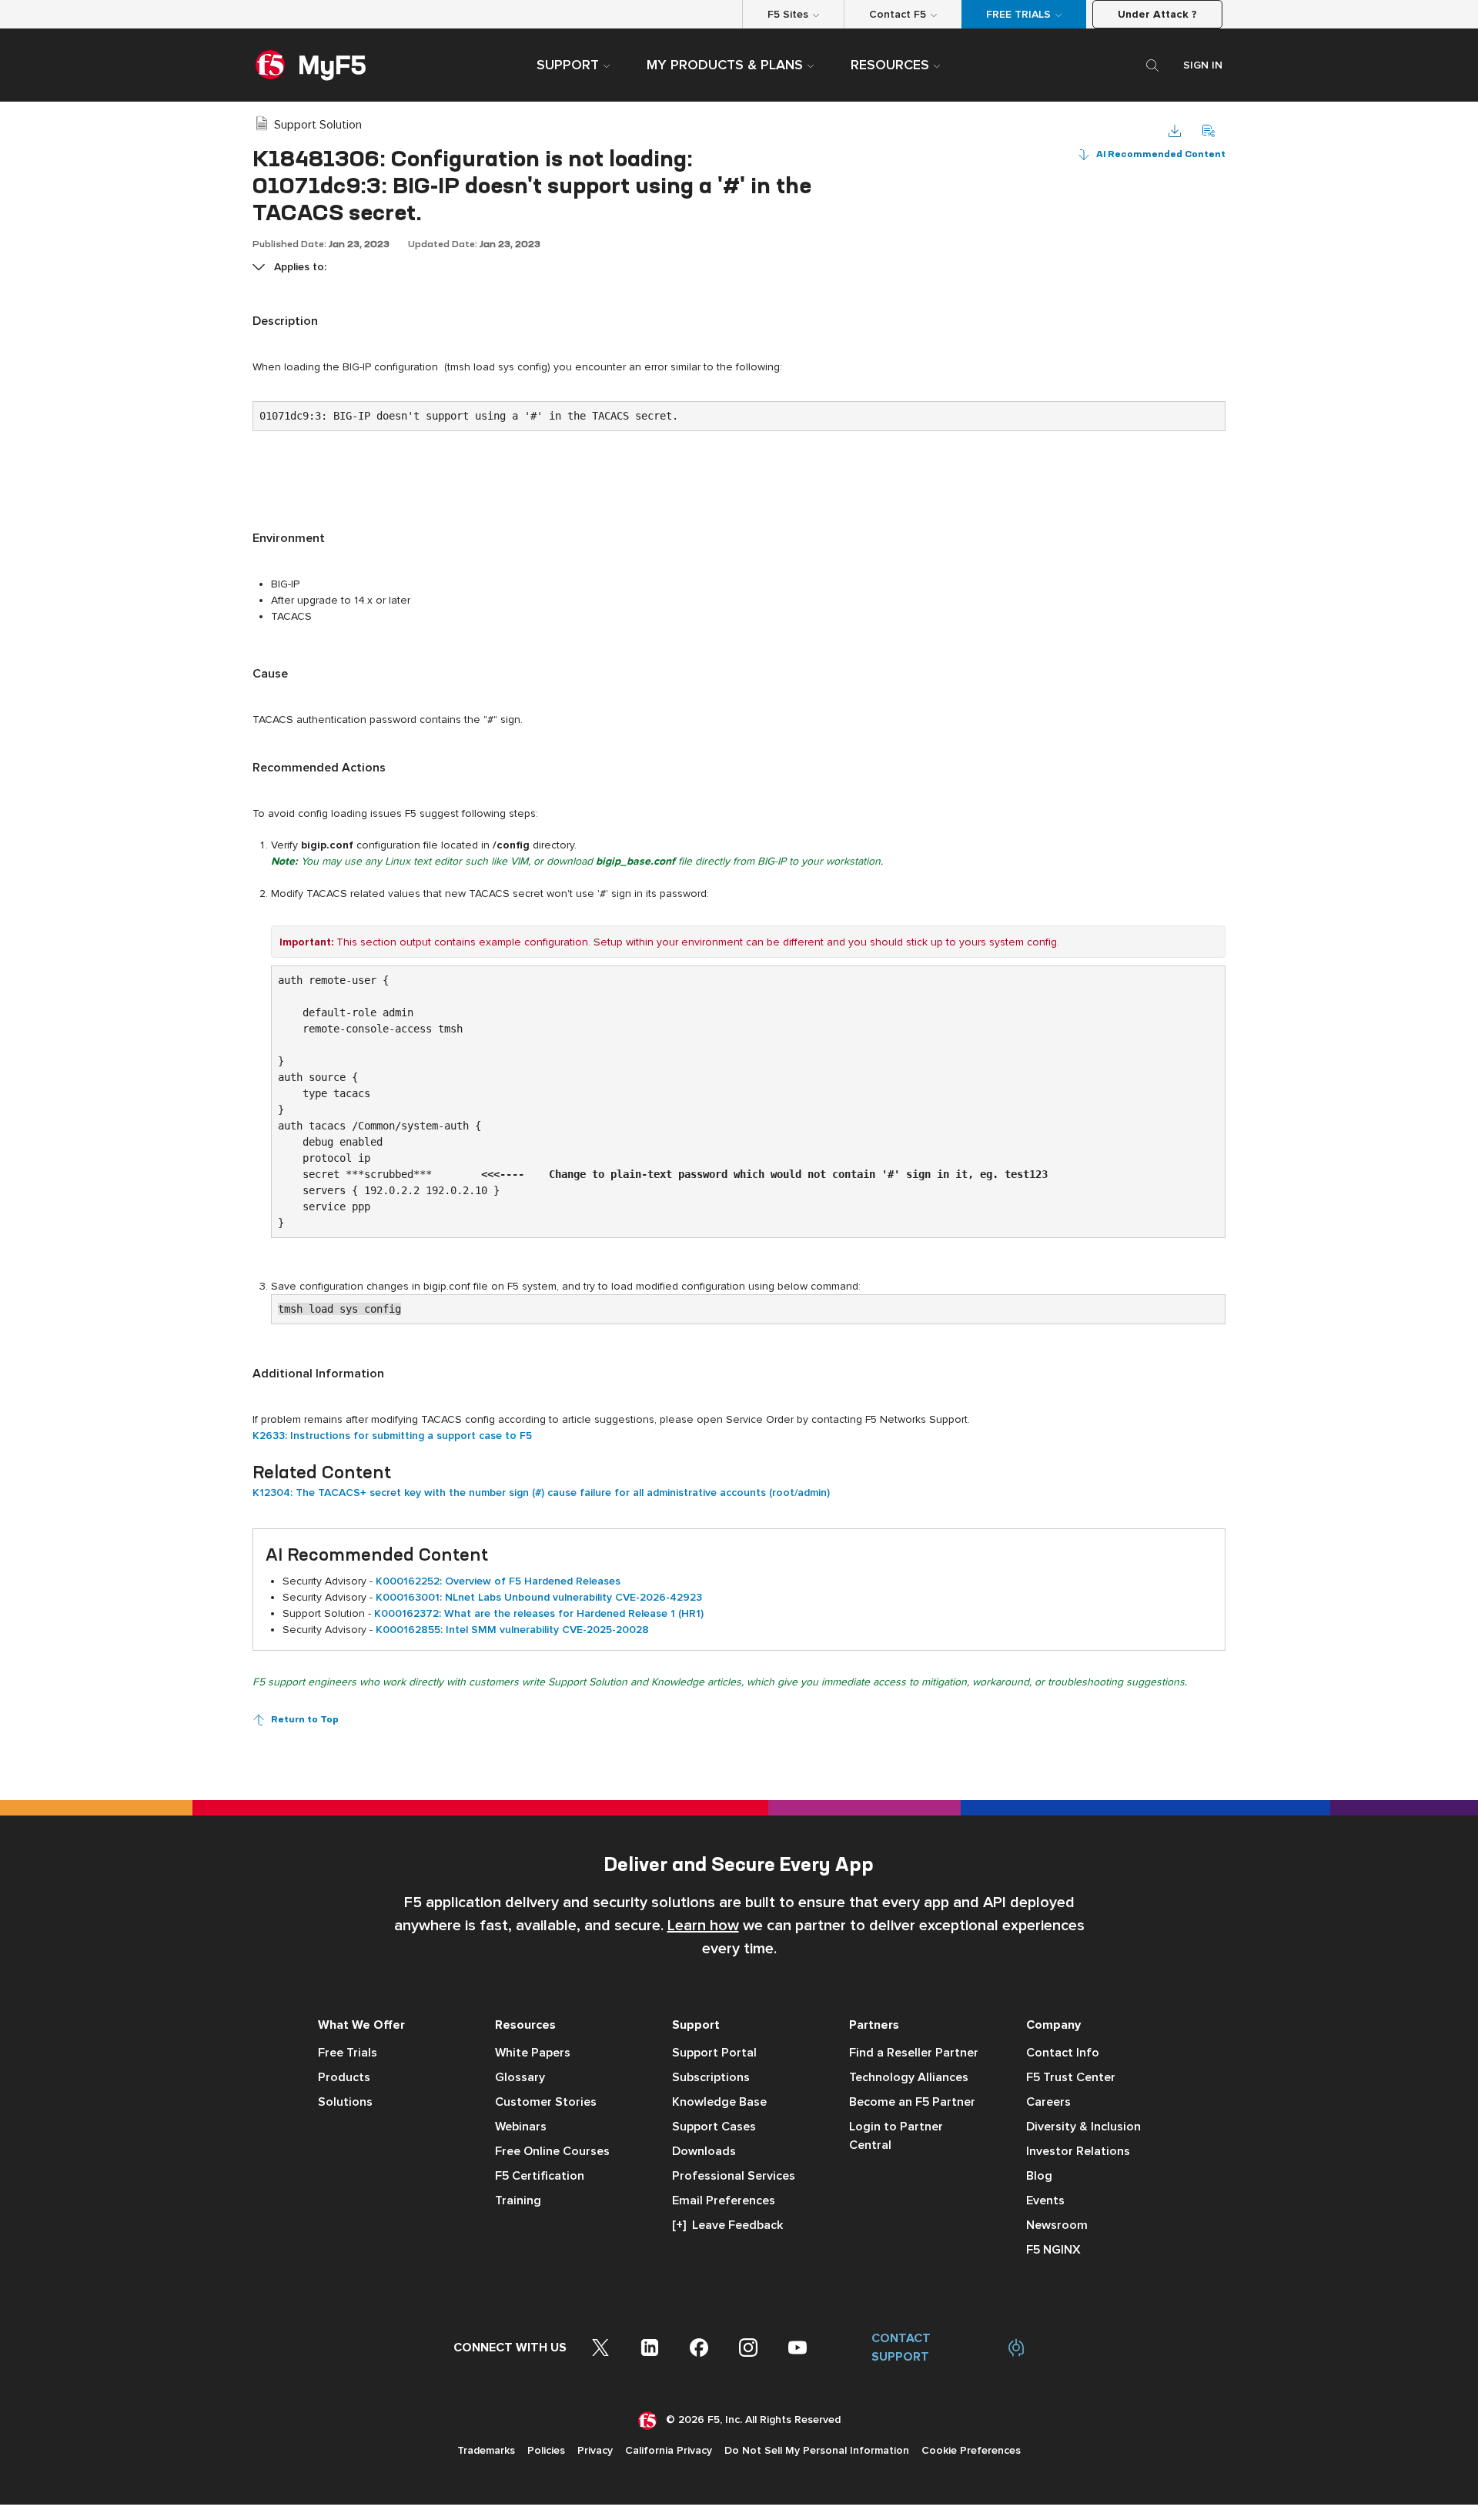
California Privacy (669, 2450)
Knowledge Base (719, 2102)
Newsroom (1057, 2225)
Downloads (704, 2151)
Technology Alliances (909, 2077)
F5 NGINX (1053, 2250)
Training (518, 2200)
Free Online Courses (552, 2151)
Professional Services (734, 2176)
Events (1045, 2200)
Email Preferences (724, 2200)
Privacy (595, 2450)
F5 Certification (540, 2176)
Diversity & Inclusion (1083, 2127)
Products (344, 2077)
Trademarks (486, 2450)
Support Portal (714, 2053)
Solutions (345, 2102)
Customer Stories (546, 2102)
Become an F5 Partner (912, 2102)
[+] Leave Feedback (727, 2225)
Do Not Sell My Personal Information (817, 2450)
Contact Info (1063, 2053)
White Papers (533, 2053)
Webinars (521, 2127)
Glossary (520, 2077)
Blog (1039, 2176)
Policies (546, 2450)
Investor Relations (1078, 2151)
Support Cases (714, 2127)
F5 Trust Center (1071, 2077)
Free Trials (348, 2053)
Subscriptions (711, 2077)
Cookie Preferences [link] (971, 2450)
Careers (1048, 2102)
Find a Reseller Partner (914, 2053)
